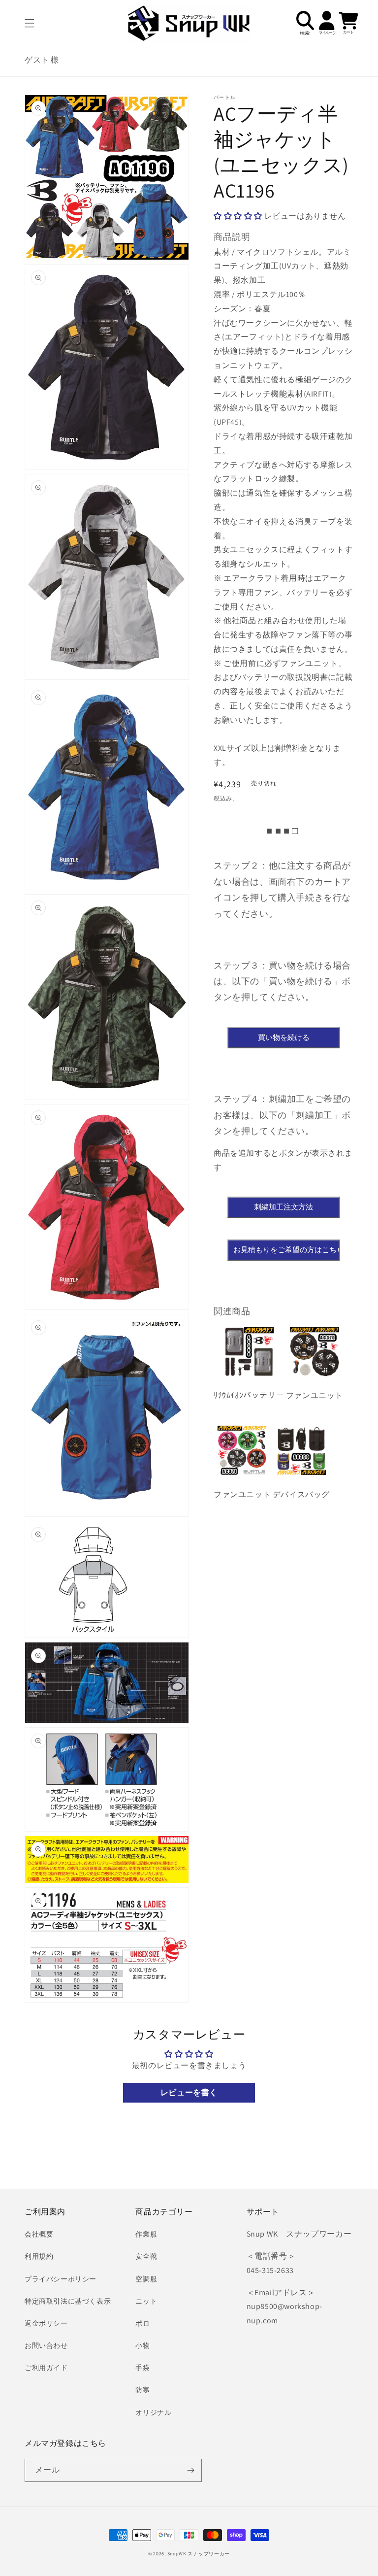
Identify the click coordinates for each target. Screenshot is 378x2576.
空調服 (146, 2279)
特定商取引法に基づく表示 (68, 2301)
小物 (142, 2345)
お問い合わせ (46, 2345)
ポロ (142, 2323)
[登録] (190, 2470)
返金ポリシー (46, 2323)
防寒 (142, 2390)
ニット (146, 2301)
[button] (30, 23)
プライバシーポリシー (61, 2279)
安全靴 (146, 2256)
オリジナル (153, 2412)
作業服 (146, 2234)
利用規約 (39, 2256)
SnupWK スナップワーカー (199, 2554)
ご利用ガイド (46, 2368)
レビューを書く (189, 2092)
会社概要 (39, 2234)
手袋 (142, 2368)
